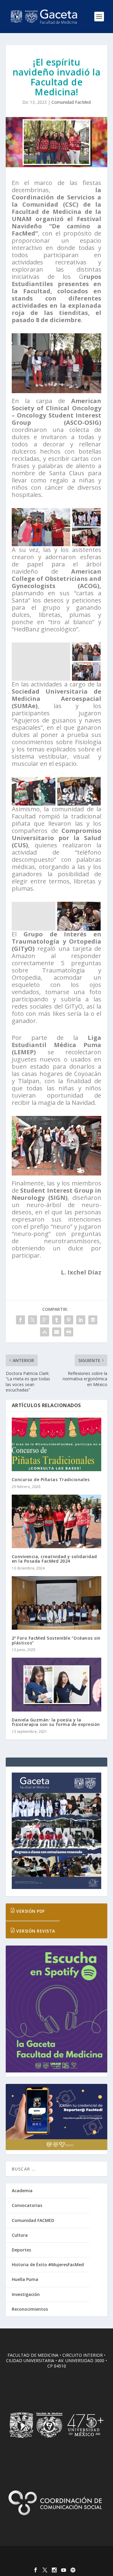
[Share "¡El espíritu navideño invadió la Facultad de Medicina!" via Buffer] (93, 1320)
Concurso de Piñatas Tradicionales (51, 1479)
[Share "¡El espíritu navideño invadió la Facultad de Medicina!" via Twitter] (33, 1320)
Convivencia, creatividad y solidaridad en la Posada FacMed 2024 (54, 1559)
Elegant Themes (55, 2554)
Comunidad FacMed (71, 102)
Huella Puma (25, 2279)
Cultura (20, 2235)
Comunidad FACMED (33, 2220)
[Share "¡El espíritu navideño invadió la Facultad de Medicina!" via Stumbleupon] (45, 1332)
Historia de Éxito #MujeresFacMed (48, 2265)
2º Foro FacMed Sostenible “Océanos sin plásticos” (56, 1640)
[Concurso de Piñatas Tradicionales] (57, 1445)
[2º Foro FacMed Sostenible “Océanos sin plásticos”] (57, 1603)
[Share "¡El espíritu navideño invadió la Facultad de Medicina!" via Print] (69, 1332)
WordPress (56, 2561)
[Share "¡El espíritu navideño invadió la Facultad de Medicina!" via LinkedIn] (81, 1320)
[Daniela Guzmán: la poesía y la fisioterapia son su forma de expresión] (57, 1685)
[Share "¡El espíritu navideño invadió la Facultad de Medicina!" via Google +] (45, 1320)
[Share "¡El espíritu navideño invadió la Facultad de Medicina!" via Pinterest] (69, 1320)
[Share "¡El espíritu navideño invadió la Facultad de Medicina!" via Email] (57, 1332)
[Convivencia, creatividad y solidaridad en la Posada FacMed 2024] (57, 1522)
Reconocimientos (30, 2309)
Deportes (21, 2250)
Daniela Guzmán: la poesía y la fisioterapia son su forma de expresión (56, 1722)
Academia (22, 2191)
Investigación (26, 2294)
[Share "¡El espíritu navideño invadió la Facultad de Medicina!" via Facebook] (20, 1320)
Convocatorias (27, 2205)
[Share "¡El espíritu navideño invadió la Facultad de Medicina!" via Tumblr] (57, 1320)
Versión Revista (35, 1931)
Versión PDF (30, 1911)
